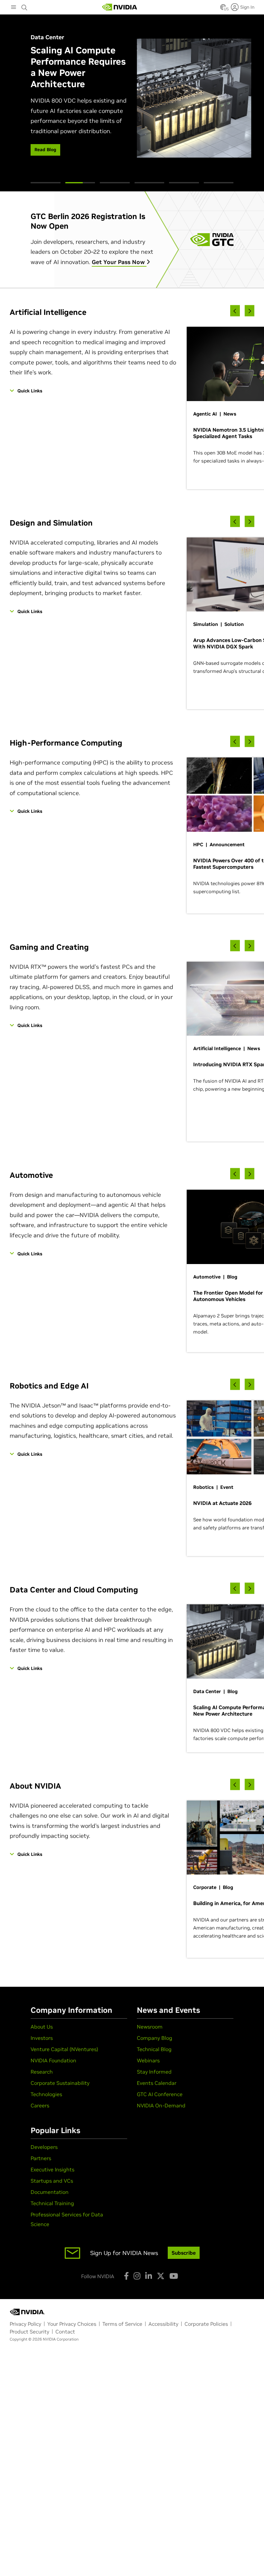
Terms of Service (122, 2324)
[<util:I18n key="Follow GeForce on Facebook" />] (126, 2276)
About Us (42, 2027)
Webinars (148, 2060)
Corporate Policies (206, 2324)
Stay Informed (154, 2072)
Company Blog (155, 2038)
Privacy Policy (25, 2324)
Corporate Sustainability (60, 2083)
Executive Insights (52, 2169)
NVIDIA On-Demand (161, 2105)
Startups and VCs (52, 2181)
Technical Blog (154, 2049)
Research (42, 2072)
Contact (65, 2332)
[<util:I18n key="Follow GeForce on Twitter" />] (161, 2276)
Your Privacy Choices (72, 2324)
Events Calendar (157, 2083)
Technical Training (52, 2203)
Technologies (46, 2094)
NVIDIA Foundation (53, 2060)
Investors (42, 2038)
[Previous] (235, 311)
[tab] (46, 183)
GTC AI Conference (160, 2094)
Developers (44, 2147)
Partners (41, 2158)
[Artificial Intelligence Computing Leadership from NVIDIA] (120, 7)
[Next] (250, 311)
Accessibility (163, 2324)
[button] (223, 9)
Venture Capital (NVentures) (64, 2049)
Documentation (50, 2192)
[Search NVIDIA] (24, 6)
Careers (40, 2105)
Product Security (29, 2332)
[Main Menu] (14, 8)
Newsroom (150, 2027)
